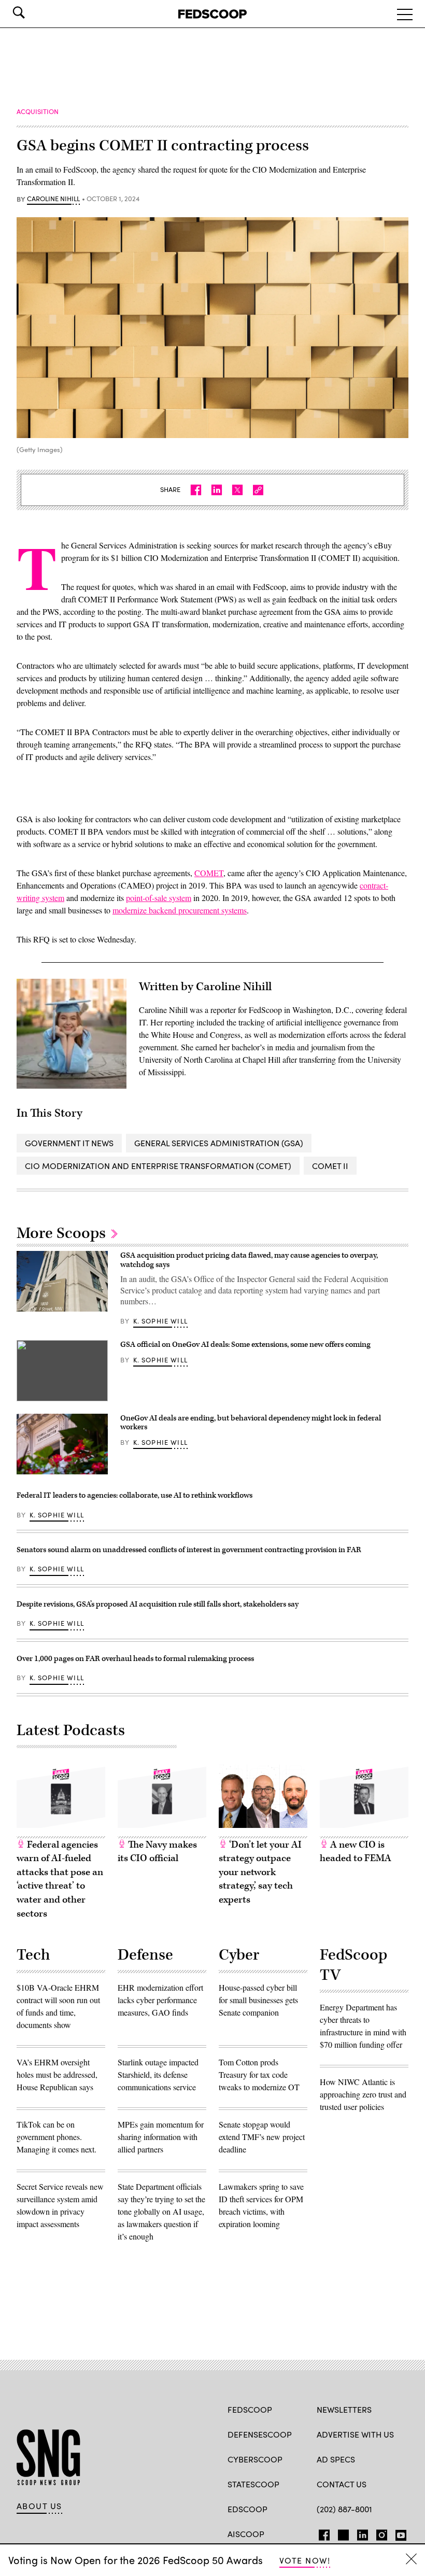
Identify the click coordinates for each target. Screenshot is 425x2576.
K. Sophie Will (160, 1321)
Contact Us (342, 2484)
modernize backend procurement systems (180, 910)
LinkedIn (363, 2533)
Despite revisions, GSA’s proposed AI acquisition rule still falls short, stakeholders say (158, 1604)
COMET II (330, 1166)
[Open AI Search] (33, 12)
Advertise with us (355, 2434)
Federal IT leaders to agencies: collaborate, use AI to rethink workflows (134, 1495)
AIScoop (246, 2534)
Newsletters (344, 2409)
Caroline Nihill (53, 199)
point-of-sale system (159, 898)
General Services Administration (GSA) (219, 1143)
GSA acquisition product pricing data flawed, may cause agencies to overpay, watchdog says (249, 1260)
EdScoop (247, 2509)
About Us (39, 2506)
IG (379, 2533)
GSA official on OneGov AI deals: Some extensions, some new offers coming (245, 1345)
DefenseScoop (260, 2434)
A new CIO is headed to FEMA (356, 1852)
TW (342, 2533)
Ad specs (336, 2459)
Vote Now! (305, 2560)
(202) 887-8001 (344, 2509)
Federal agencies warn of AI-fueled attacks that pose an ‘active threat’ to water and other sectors (60, 1879)
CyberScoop (255, 2459)
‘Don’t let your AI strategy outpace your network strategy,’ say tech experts (260, 1872)
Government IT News (69, 1143)
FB (322, 2533)
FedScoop (250, 2409)
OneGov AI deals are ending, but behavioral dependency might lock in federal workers (251, 1423)
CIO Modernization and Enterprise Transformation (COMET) (158, 1166)
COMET (209, 873)
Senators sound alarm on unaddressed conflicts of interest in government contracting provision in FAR (189, 1550)
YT (398, 2533)
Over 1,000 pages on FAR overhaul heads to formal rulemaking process (135, 1659)
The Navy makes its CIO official (157, 1852)
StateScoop (253, 2484)
